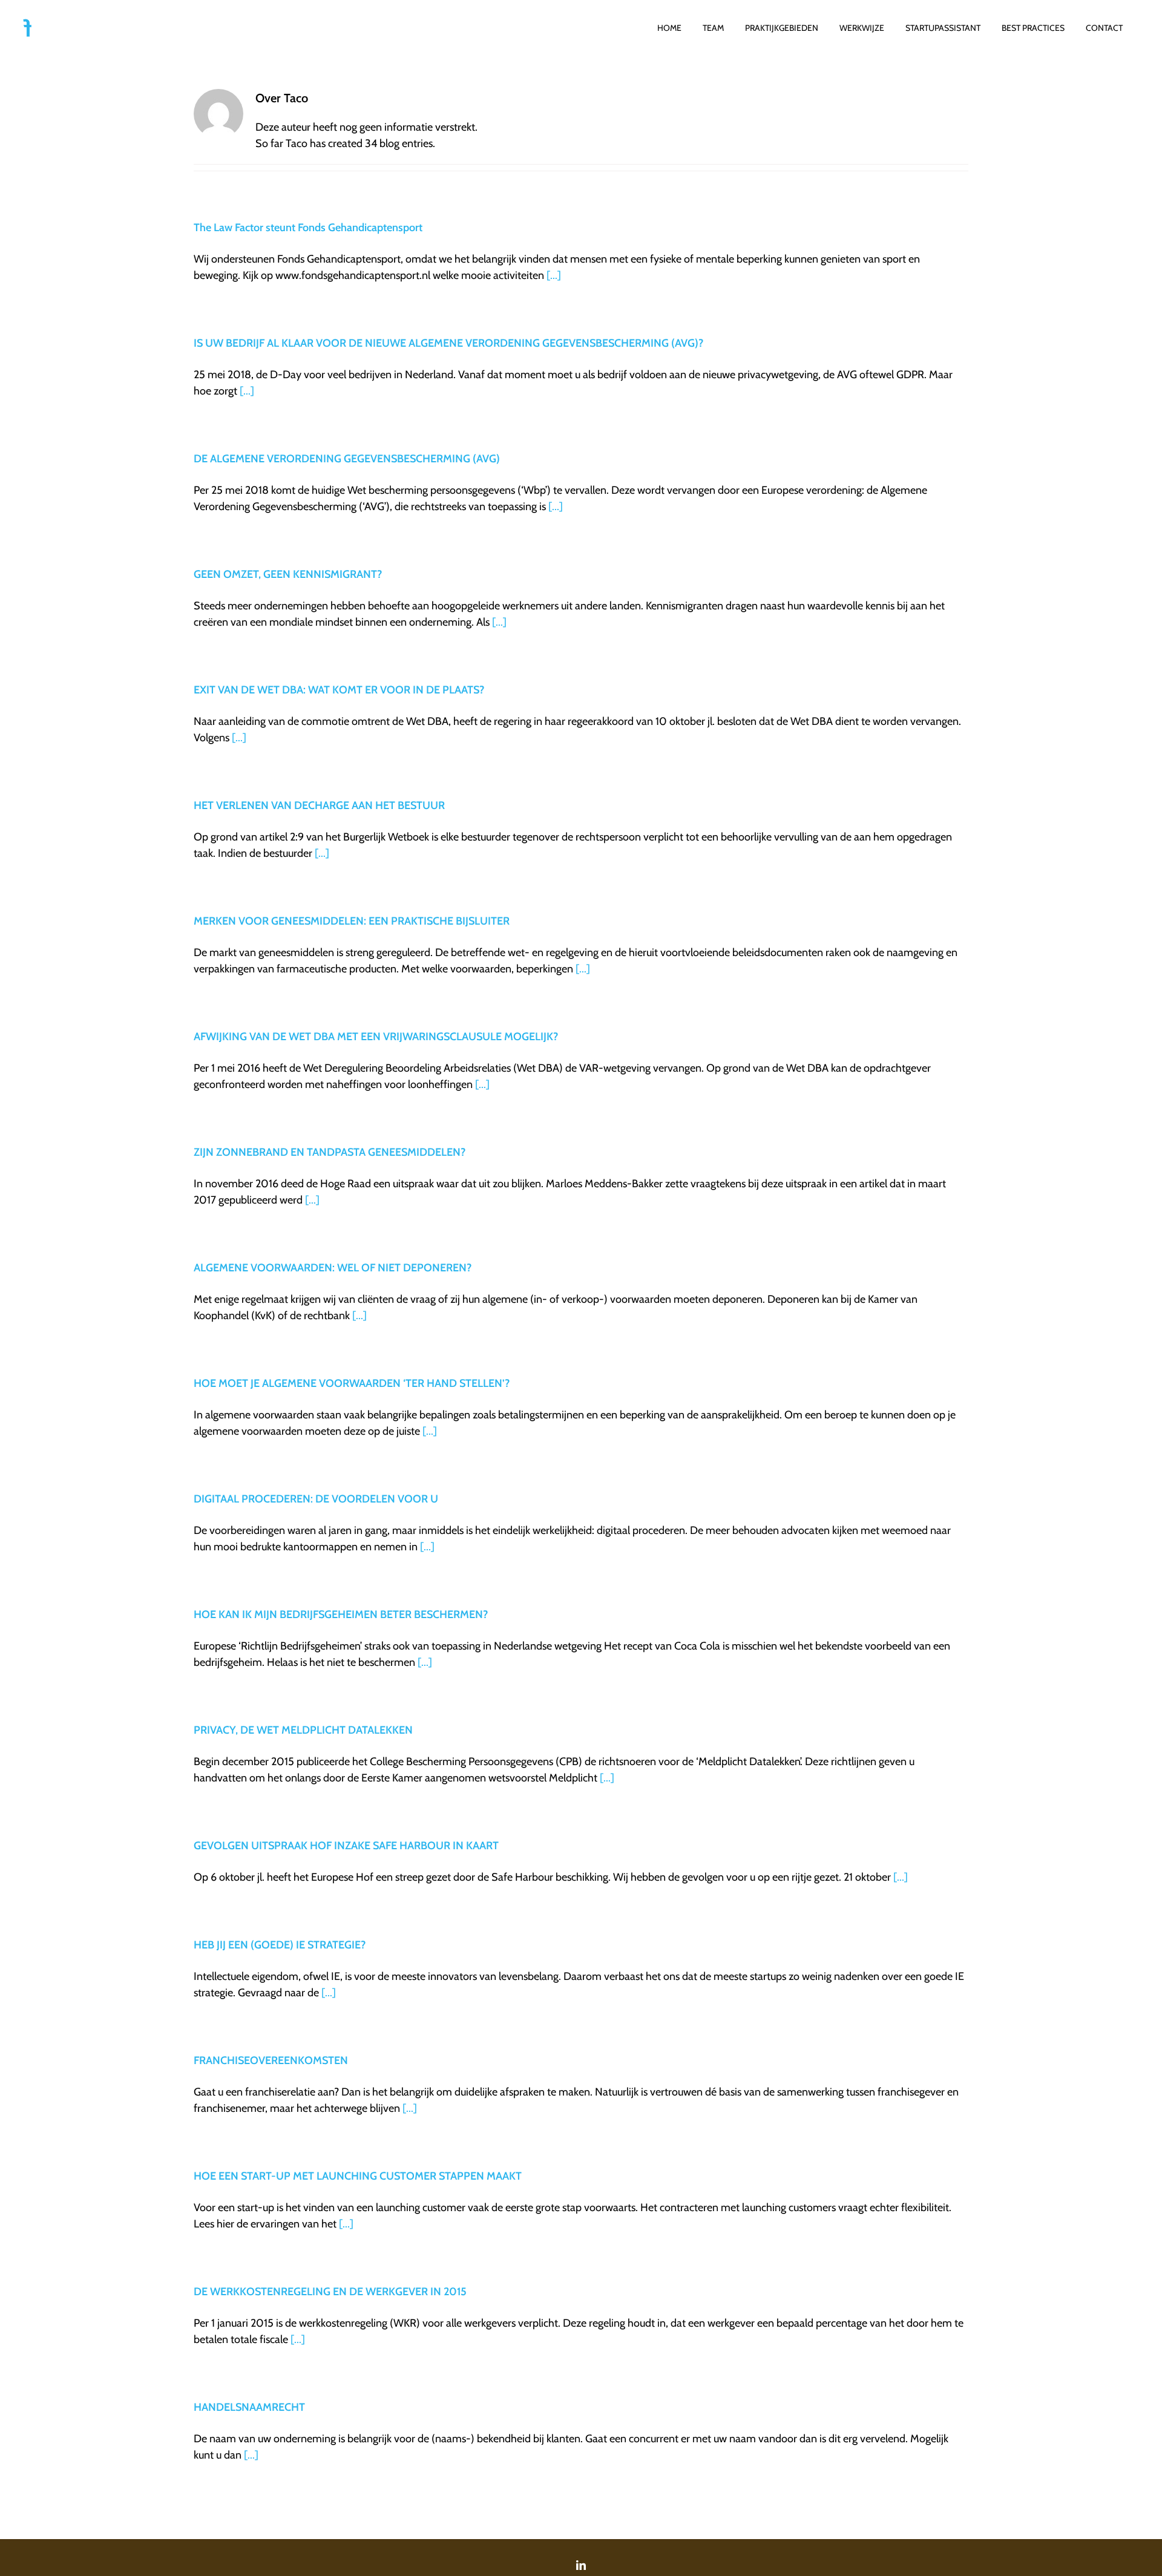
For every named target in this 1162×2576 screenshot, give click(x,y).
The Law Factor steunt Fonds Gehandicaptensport (308, 228)
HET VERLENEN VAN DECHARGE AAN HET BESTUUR (319, 805)
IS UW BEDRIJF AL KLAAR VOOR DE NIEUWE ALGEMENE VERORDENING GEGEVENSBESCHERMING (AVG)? (448, 343)
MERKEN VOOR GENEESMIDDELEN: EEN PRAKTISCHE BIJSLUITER (352, 921)
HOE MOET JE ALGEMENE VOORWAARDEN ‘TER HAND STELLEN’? (352, 1383)
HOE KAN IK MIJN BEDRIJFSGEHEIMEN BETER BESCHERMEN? (341, 1614)
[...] (554, 275)
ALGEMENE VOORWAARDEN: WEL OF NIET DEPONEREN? (333, 1268)
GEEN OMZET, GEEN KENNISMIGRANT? (288, 574)
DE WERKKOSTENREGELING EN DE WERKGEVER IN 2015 (330, 2292)
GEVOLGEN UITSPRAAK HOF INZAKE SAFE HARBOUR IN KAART (346, 1846)
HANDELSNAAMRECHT (249, 2407)
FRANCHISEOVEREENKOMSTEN (271, 2060)
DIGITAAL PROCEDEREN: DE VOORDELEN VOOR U (316, 1499)
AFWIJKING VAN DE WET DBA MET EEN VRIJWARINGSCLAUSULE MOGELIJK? (376, 1037)
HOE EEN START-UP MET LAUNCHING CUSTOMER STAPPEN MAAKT (358, 2176)
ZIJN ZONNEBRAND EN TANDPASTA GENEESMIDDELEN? (330, 1152)
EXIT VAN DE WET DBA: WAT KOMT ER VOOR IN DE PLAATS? (339, 690)
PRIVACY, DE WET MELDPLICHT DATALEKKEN (303, 1730)
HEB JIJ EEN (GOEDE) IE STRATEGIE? (280, 1945)
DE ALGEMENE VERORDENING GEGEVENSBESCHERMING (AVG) (347, 459)
